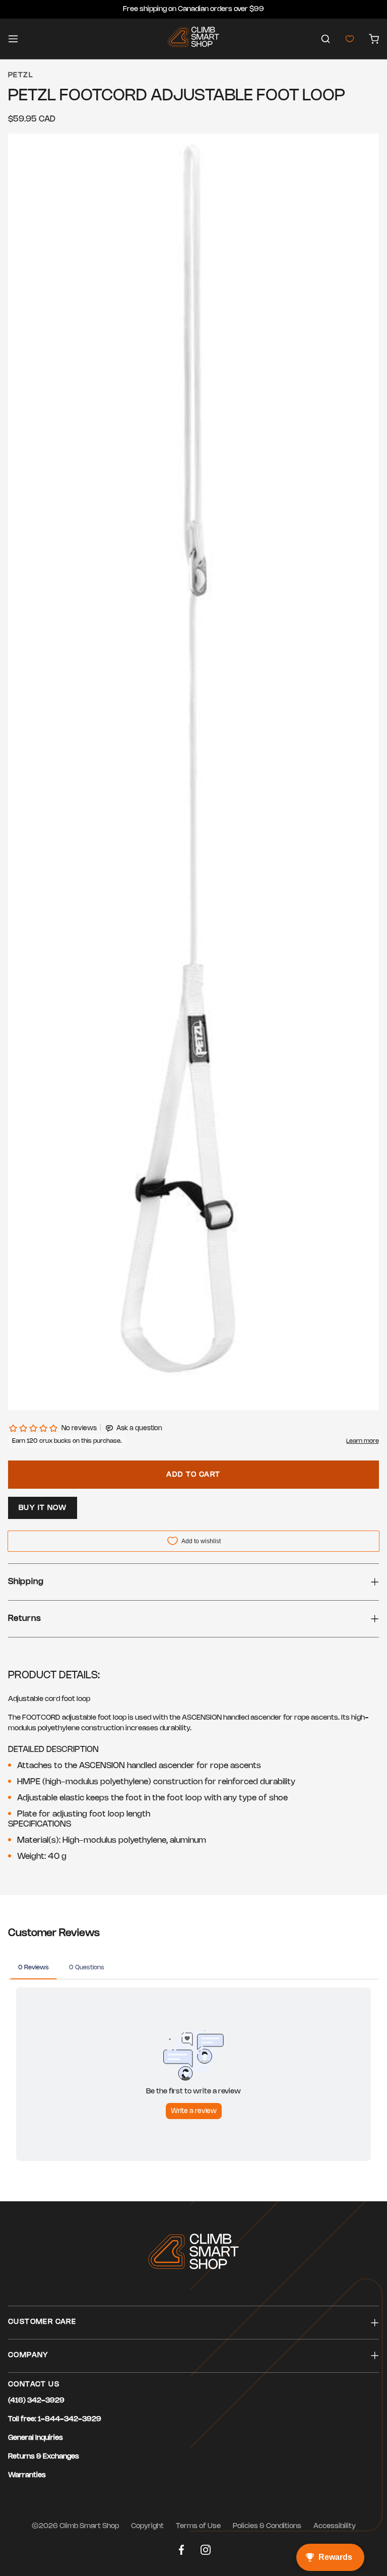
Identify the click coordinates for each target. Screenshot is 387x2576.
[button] (326, 39)
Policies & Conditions (267, 2526)
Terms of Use (198, 2526)
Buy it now (43, 1508)
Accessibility (335, 2526)
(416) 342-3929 (36, 2401)
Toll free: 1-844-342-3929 (55, 2419)
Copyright (147, 2526)
